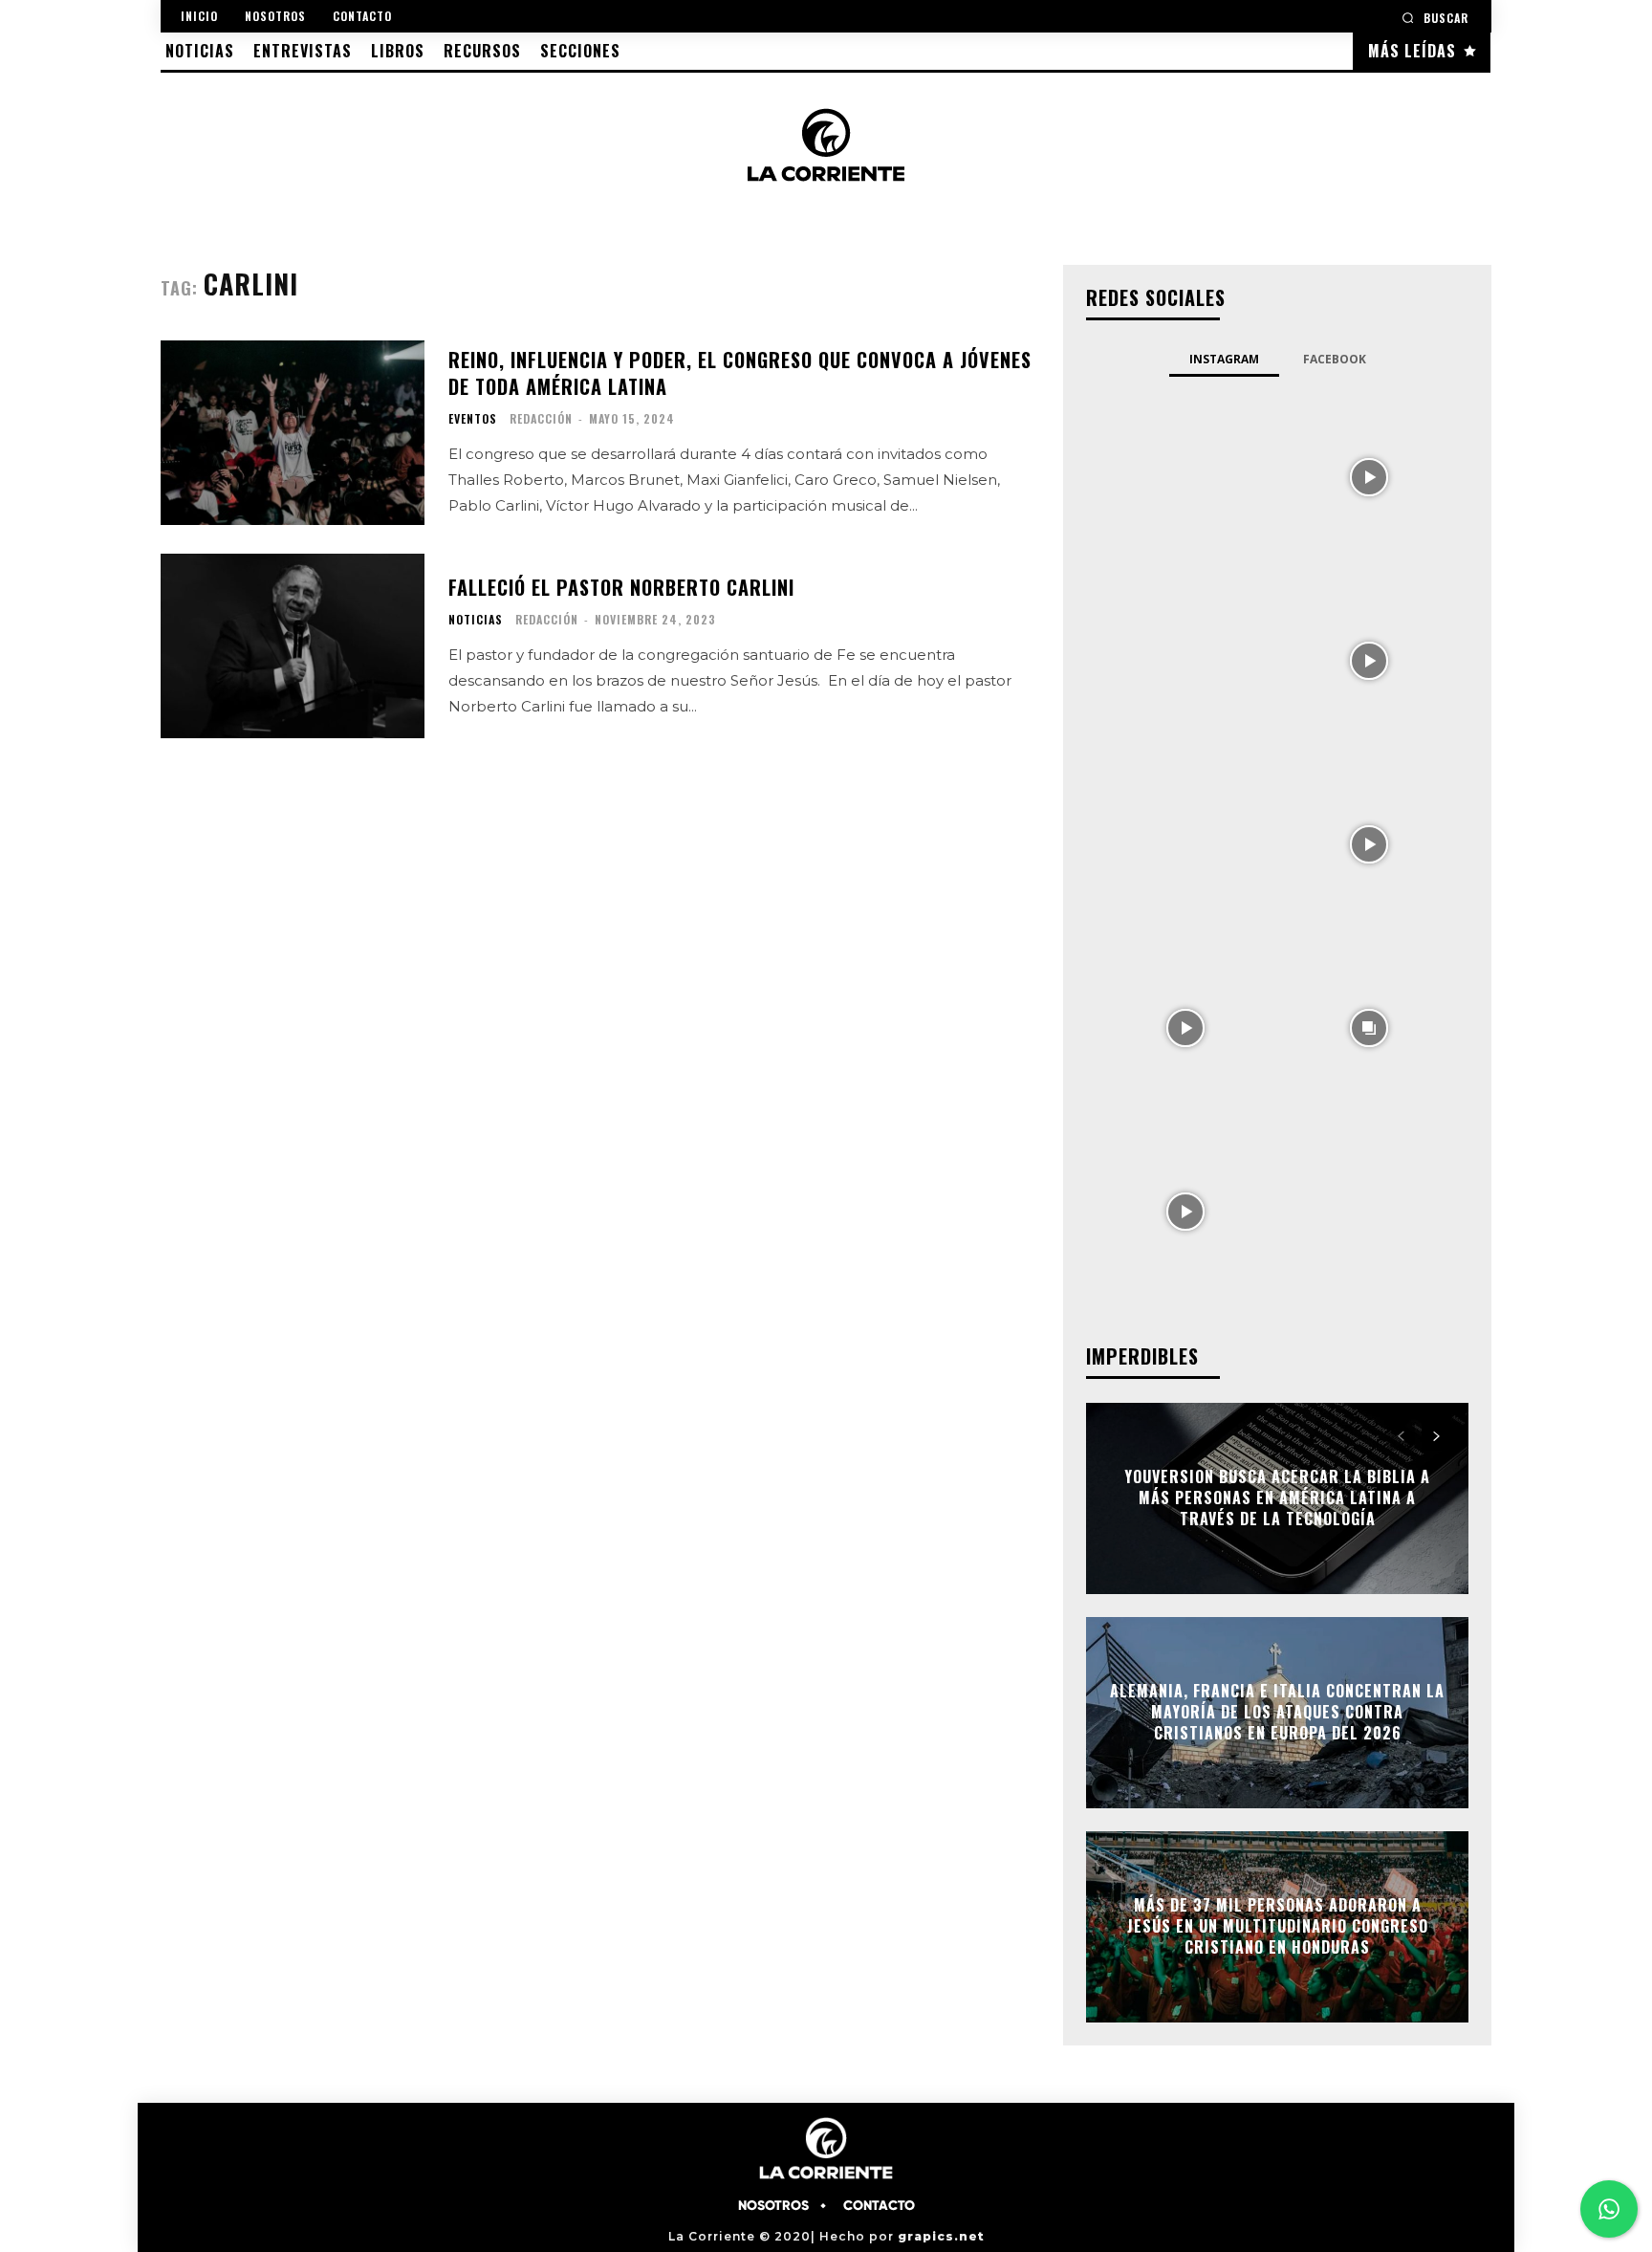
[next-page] (1435, 1436)
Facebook (1335, 359)
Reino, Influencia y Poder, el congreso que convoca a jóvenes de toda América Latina (740, 373)
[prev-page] (1401, 1436)
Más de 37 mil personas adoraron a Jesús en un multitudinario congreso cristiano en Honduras (1278, 1926)
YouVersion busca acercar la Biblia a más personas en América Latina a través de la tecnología (1277, 1498)
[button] (1435, 18)
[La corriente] (826, 144)
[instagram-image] (1185, 475)
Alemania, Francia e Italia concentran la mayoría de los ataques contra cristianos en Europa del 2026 (1277, 1712)
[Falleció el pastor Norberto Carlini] (293, 646)
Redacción (541, 418)
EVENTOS (473, 419)
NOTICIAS (476, 620)
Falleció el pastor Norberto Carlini (621, 587)
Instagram (1224, 359)
